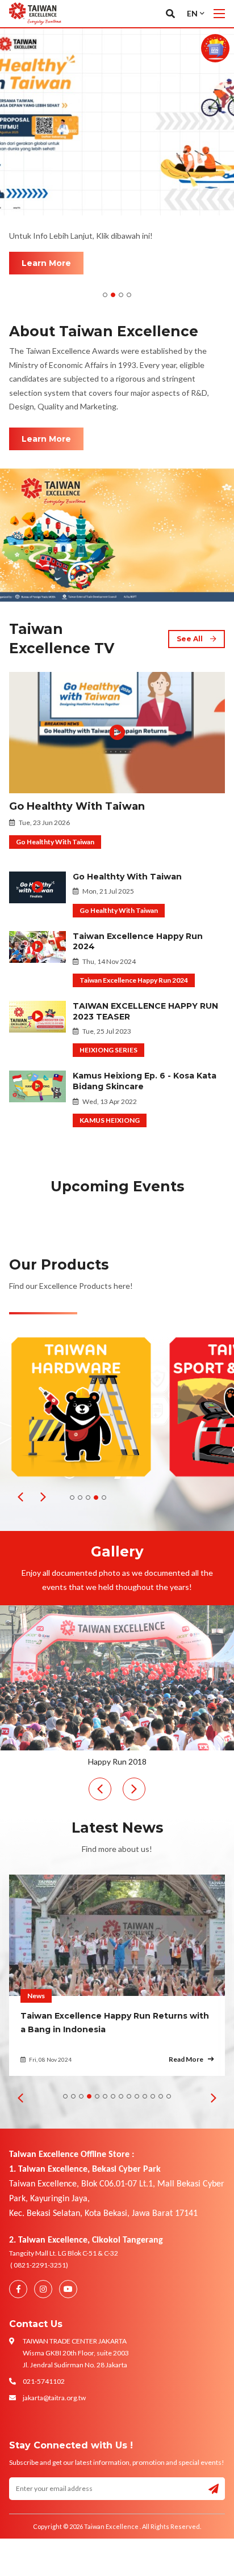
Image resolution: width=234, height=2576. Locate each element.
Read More (186, 2059)
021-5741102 (44, 2381)
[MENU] (219, 14)
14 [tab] (169, 2096)
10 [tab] (137, 2096)
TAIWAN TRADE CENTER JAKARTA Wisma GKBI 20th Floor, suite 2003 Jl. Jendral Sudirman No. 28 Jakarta (76, 2353)
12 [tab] (153, 2096)
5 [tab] (104, 1498)
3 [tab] (121, 295)
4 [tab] (129, 295)
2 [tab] (113, 295)
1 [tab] (105, 295)
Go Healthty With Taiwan (77, 806)
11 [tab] (145, 2096)
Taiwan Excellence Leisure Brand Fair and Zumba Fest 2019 (118, 1761)
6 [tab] (105, 2096)
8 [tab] (121, 2096)
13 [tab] (161, 2096)
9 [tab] (129, 2096)
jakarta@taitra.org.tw (54, 2398)
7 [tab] (113, 2096)
